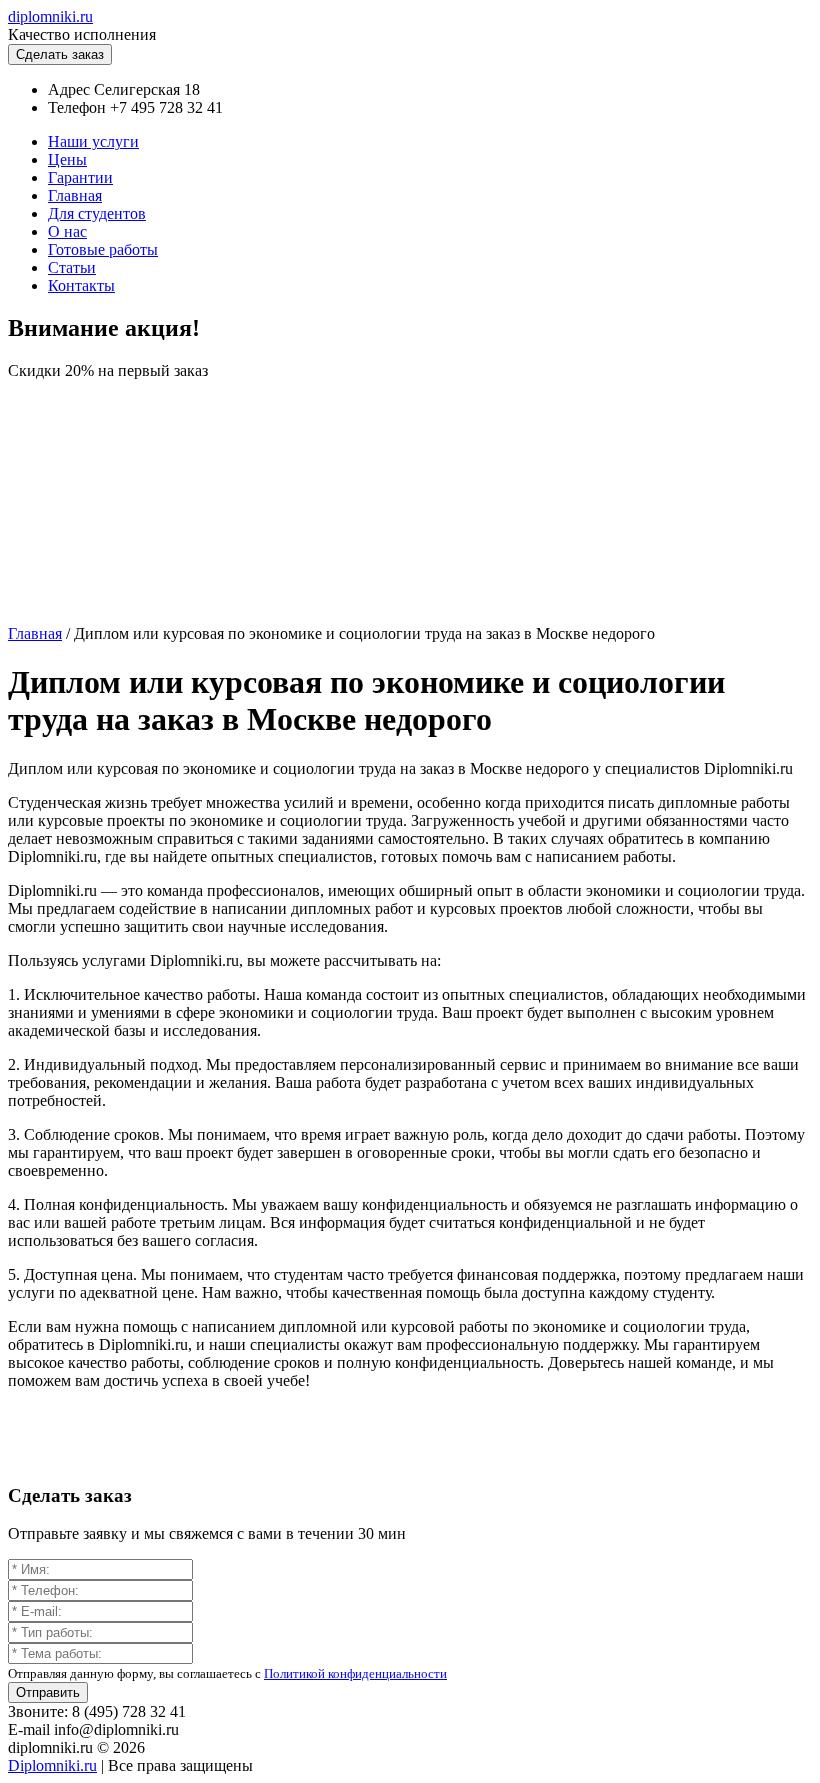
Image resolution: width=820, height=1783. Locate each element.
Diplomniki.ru (52, 1765)
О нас (67, 231)
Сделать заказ (60, 54)
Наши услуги (93, 141)
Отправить (48, 1692)
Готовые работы (103, 249)
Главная (75, 195)
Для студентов (97, 213)
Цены (67, 159)
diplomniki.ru (50, 16)
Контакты (81, 285)
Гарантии (80, 177)
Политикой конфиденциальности (355, 1673)
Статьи (72, 267)
